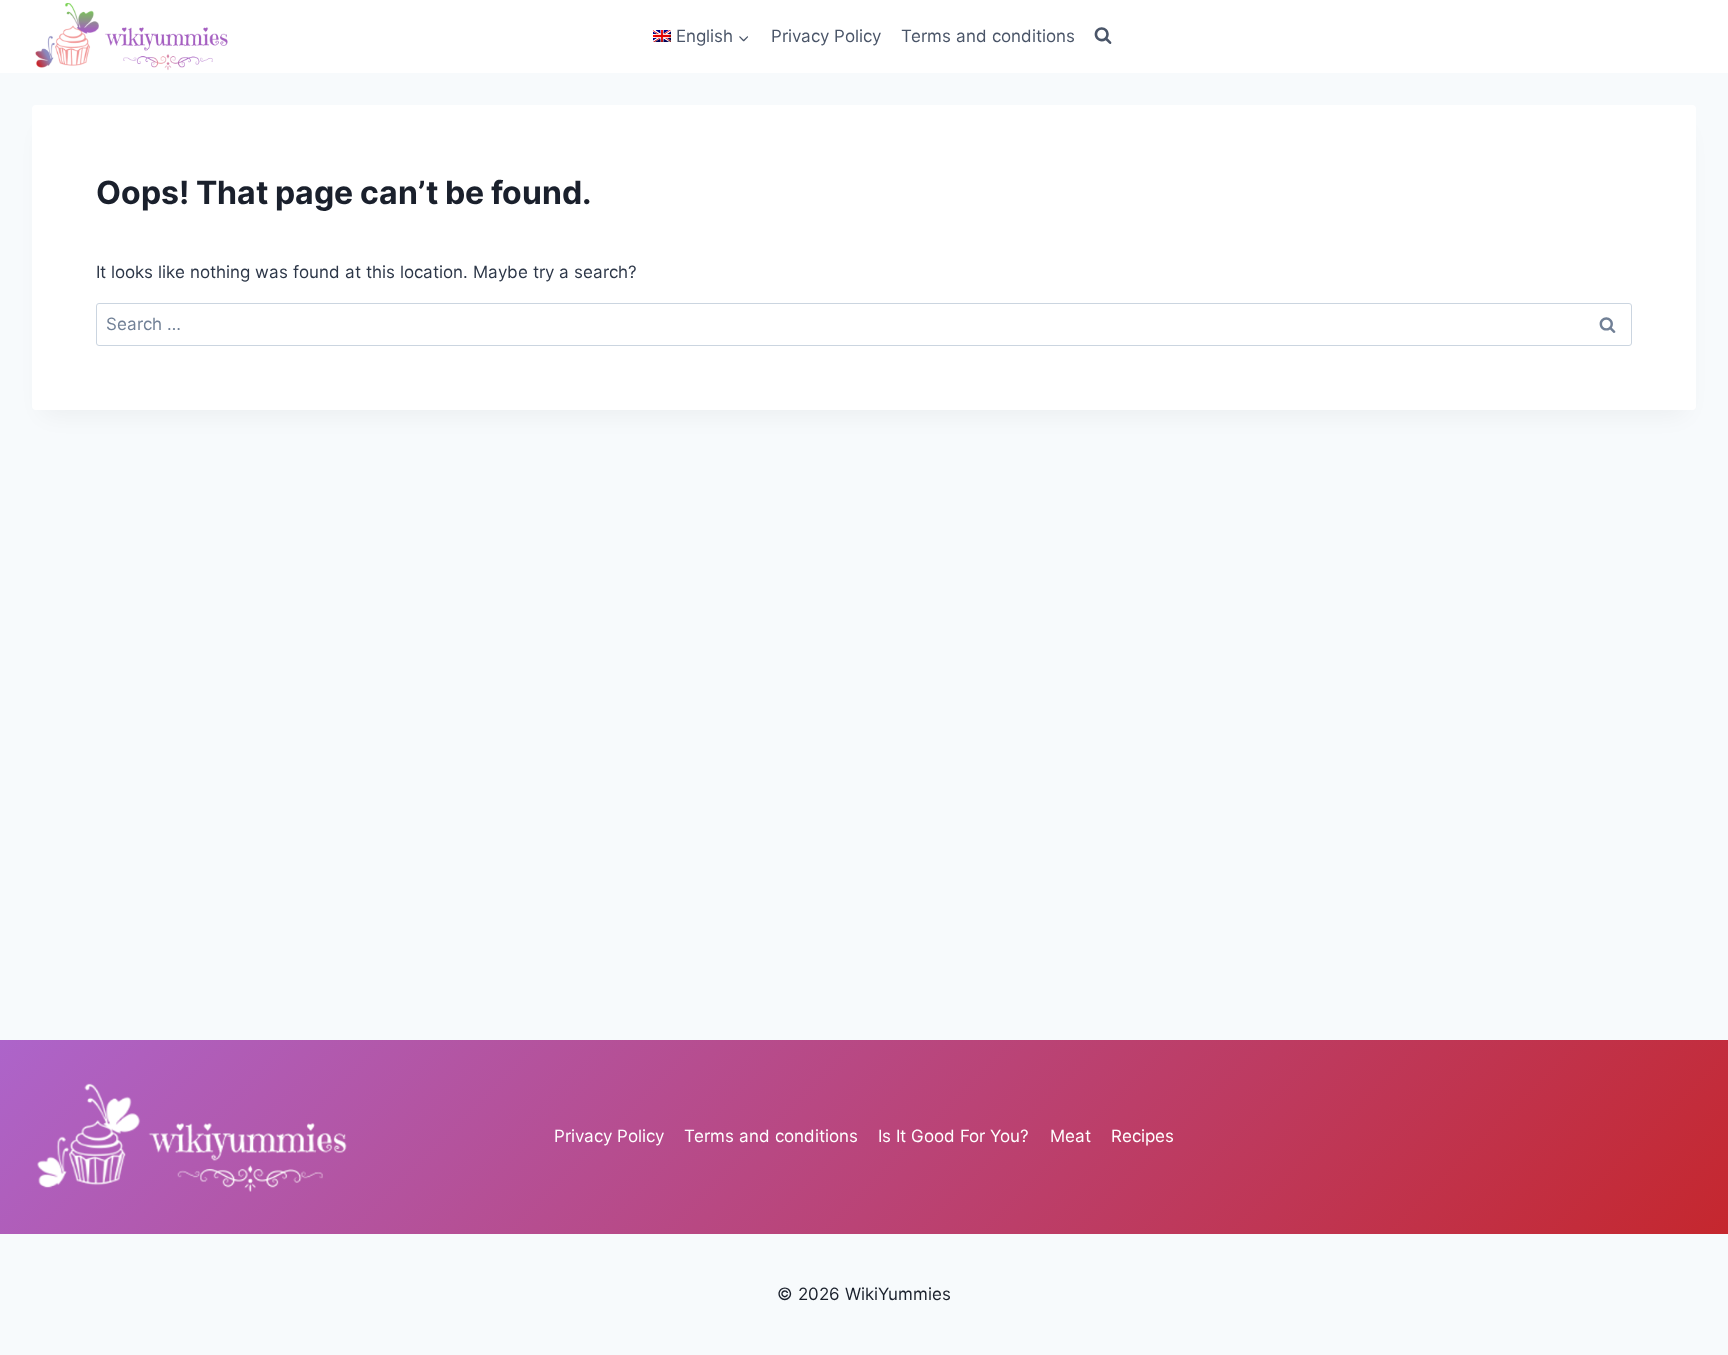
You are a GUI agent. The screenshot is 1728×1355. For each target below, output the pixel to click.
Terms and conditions (988, 36)
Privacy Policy (826, 36)
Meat (1070, 1136)
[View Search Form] (1103, 36)
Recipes (1142, 1136)
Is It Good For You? (953, 1136)
